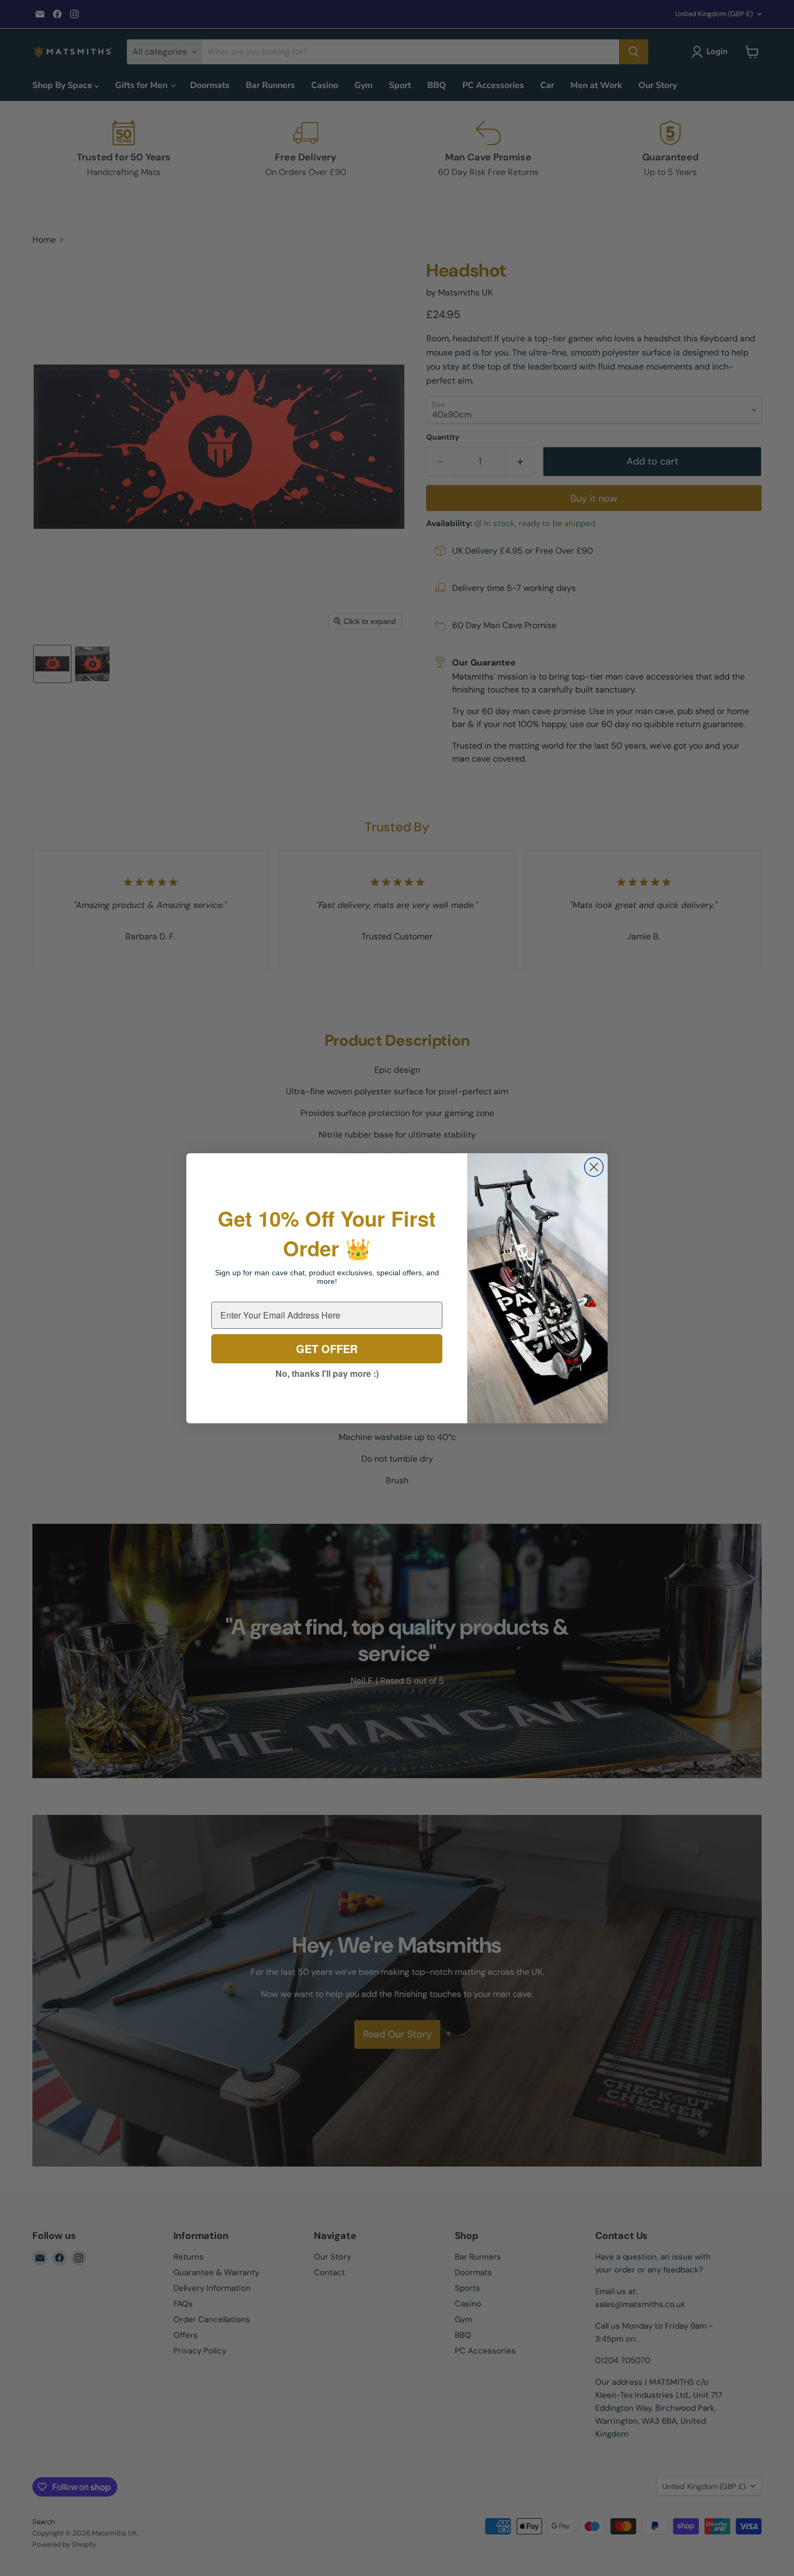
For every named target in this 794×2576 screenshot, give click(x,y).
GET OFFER (327, 1348)
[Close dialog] (594, 1167)
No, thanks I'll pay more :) (327, 1373)
